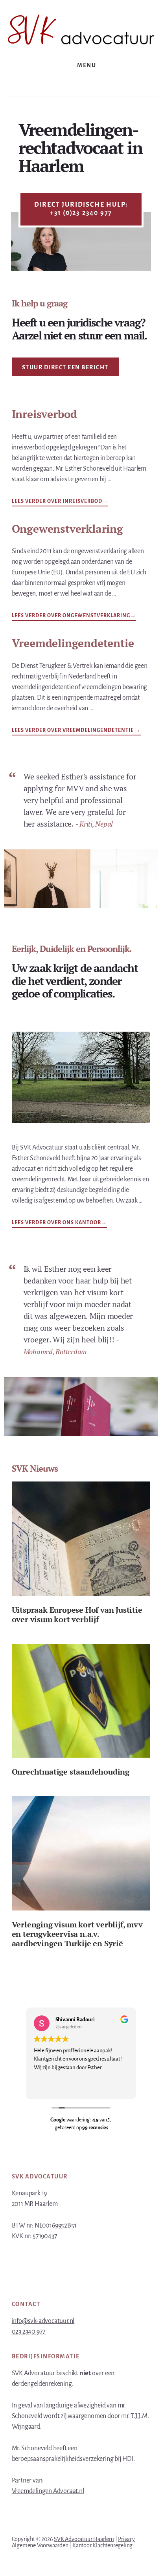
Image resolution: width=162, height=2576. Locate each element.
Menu (87, 65)
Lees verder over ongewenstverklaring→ (74, 615)
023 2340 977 (29, 2332)
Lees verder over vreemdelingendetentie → (76, 730)
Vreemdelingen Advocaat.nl (48, 2491)
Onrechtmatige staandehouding (71, 1772)
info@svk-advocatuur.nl (43, 2321)
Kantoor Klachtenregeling (102, 2545)
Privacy (126, 2539)
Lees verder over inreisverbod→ (60, 501)
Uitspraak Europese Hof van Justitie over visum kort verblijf (77, 1614)
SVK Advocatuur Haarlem (84, 2539)
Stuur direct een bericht (65, 367)
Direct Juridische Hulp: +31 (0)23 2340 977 (81, 209)
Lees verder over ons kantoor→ (59, 1223)
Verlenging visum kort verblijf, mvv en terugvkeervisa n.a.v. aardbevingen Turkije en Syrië (77, 1934)
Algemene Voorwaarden (40, 2545)
